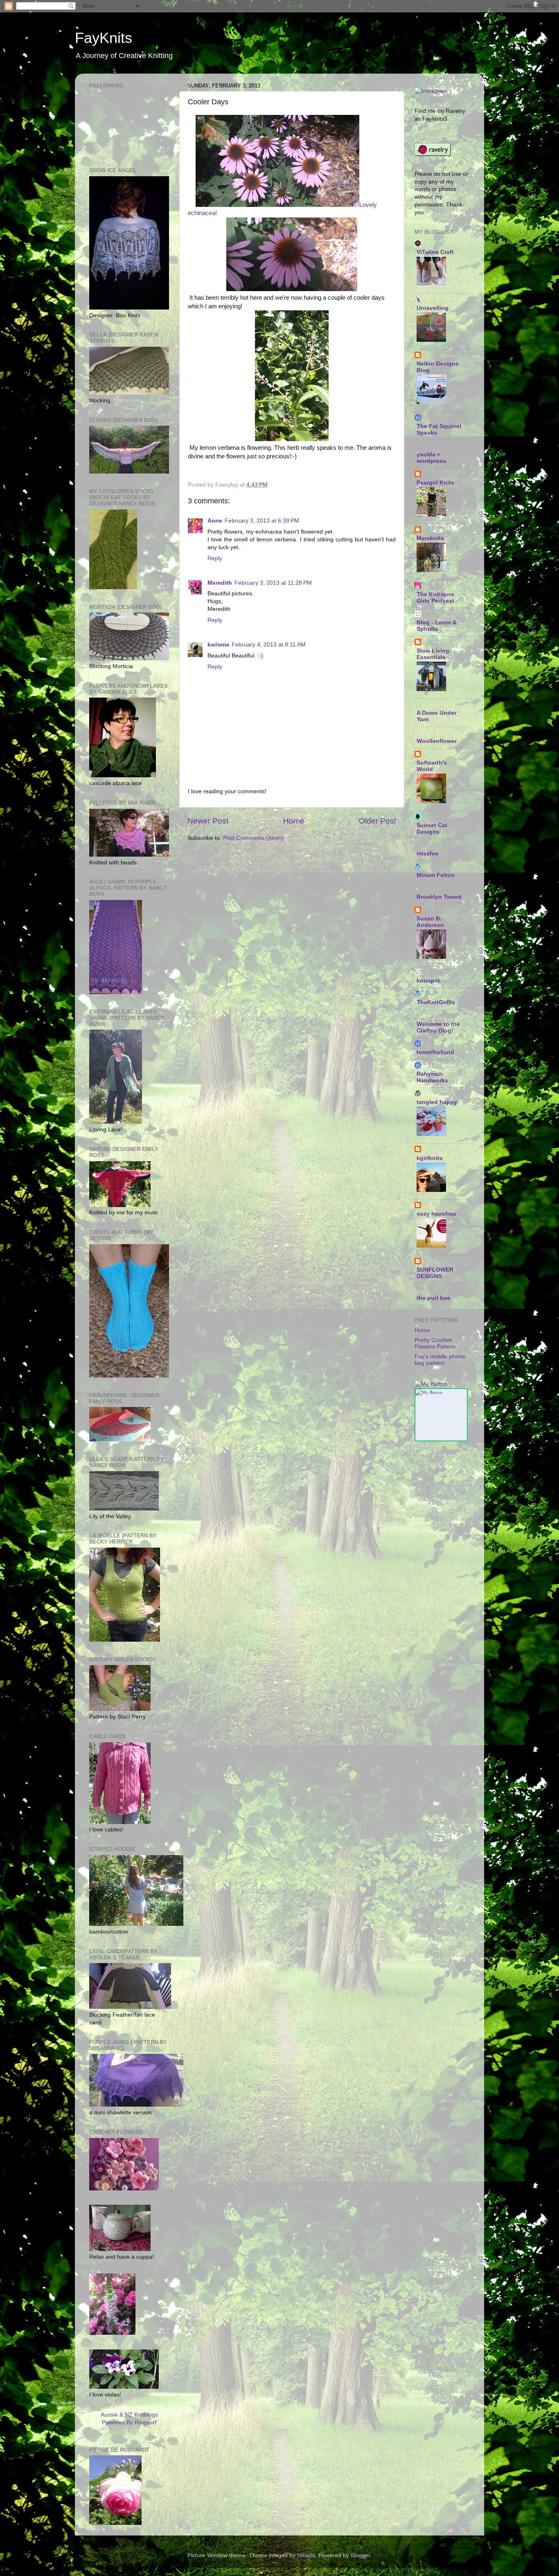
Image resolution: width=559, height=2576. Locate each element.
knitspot (428, 981)
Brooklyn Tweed (439, 897)
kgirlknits (430, 1158)
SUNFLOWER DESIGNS (435, 1273)
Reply (215, 558)
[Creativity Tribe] (431, 1384)
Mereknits (430, 538)
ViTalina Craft (435, 252)
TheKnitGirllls (436, 1002)
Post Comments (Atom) (253, 838)
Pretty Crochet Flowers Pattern (435, 1343)
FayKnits (104, 38)
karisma (218, 645)
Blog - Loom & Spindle (437, 626)
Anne (215, 521)
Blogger (361, 2555)
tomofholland (435, 1052)
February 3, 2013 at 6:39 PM (262, 521)
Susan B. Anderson (430, 922)
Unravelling (433, 308)
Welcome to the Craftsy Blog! (438, 1027)
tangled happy (437, 1102)
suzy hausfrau (436, 1214)
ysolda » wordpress (431, 458)
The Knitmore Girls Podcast (435, 598)
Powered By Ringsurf (129, 2422)
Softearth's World (432, 766)
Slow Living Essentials (433, 654)
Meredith (220, 583)
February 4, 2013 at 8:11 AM (269, 645)
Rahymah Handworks (432, 1077)
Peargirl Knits (435, 483)
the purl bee (433, 1298)
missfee (427, 854)
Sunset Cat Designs (432, 829)
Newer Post (208, 821)
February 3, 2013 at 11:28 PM (273, 583)
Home (294, 821)
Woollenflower (437, 741)
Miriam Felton (436, 875)
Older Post (378, 821)
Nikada (306, 2555)
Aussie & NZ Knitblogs (129, 2415)
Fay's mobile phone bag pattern (440, 1360)
